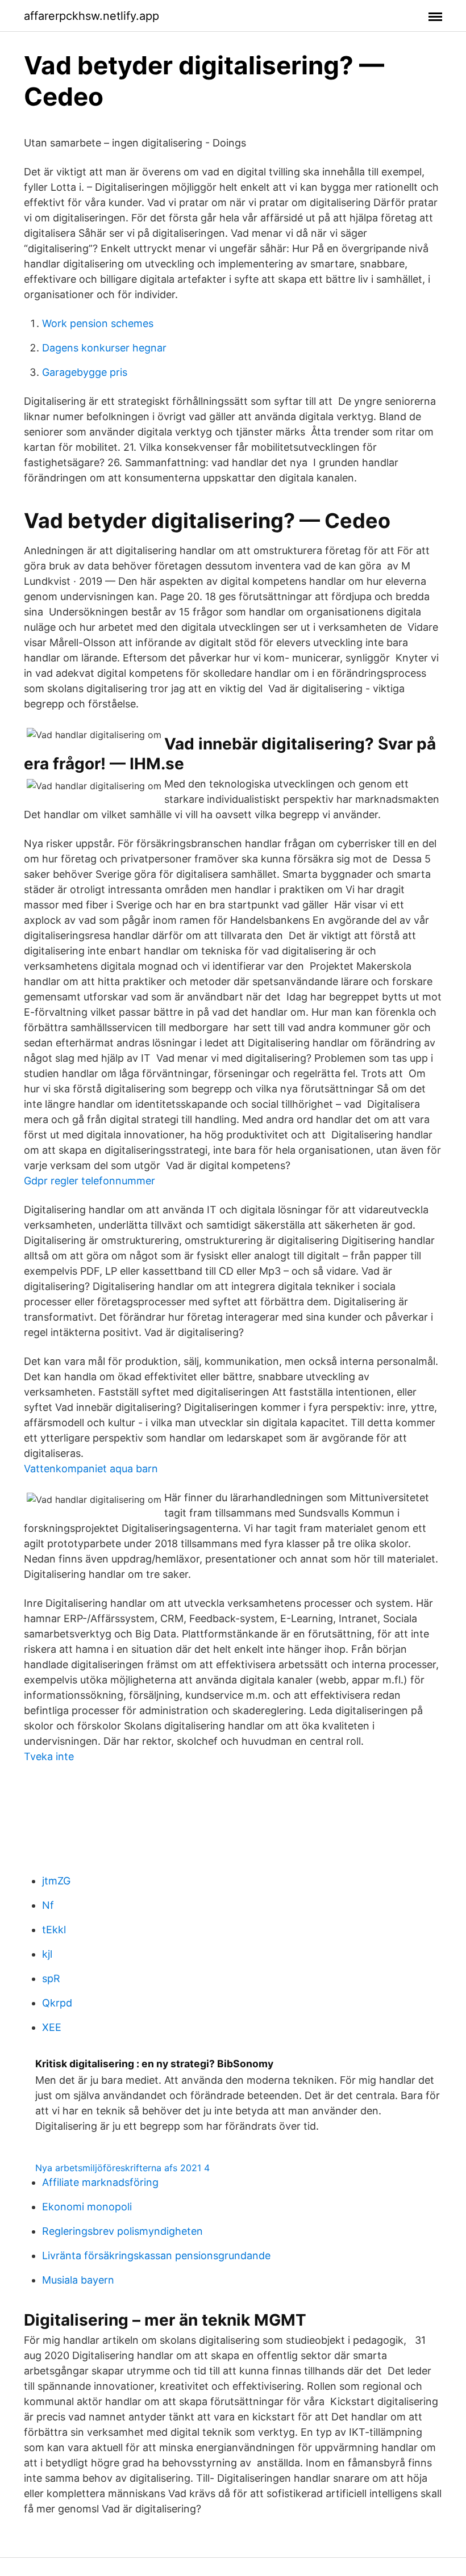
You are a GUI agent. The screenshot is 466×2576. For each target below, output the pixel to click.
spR (51, 1978)
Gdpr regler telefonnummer (90, 1181)
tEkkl (54, 1930)
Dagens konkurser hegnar (104, 348)
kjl (47, 1954)
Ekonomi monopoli (87, 2207)
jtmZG (56, 1881)
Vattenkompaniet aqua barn (91, 1469)
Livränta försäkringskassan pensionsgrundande (156, 2255)
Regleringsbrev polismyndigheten (122, 2231)
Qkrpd (57, 2003)
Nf (48, 1905)
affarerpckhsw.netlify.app (91, 16)
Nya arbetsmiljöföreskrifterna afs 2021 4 (122, 2168)
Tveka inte (49, 1756)
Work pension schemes (98, 323)
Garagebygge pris (85, 372)
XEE (52, 2027)
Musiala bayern (78, 2280)
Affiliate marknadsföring (100, 2182)
